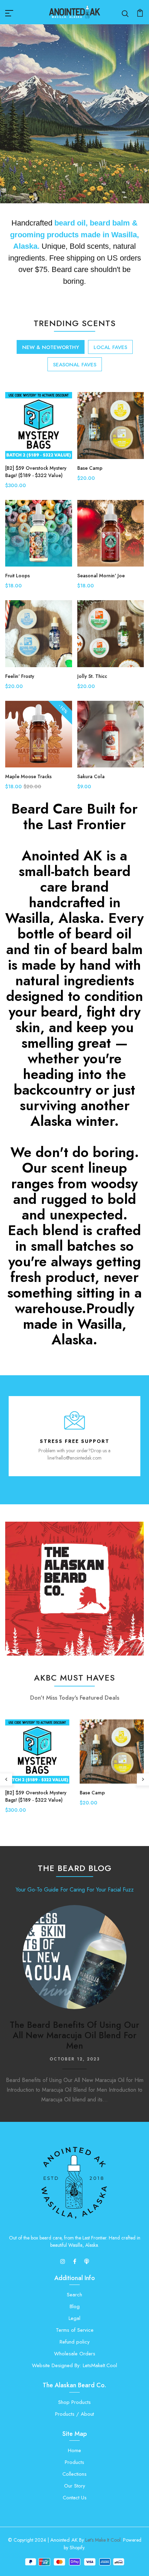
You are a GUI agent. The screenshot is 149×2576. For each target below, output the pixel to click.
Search (74, 2295)
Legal (74, 2318)
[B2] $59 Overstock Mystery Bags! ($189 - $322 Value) (36, 472)
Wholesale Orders (75, 2354)
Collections (74, 2474)
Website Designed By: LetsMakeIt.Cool (74, 2365)
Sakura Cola (91, 776)
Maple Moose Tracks (28, 776)
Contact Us (75, 2498)
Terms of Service (75, 2330)
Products (74, 2462)
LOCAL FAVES (110, 347)
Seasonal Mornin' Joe (101, 576)
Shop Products (74, 2402)
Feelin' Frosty (20, 676)
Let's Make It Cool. (103, 2540)
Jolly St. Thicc (92, 676)
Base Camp (90, 468)
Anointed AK (64, 2540)
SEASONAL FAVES (75, 365)
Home (74, 2450)
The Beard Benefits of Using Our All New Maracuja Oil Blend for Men (74, 2035)
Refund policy (75, 2342)
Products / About (74, 2414)
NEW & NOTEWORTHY (51, 347)
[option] (74, 114)
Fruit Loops (17, 576)
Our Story (75, 2486)
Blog (75, 2306)
